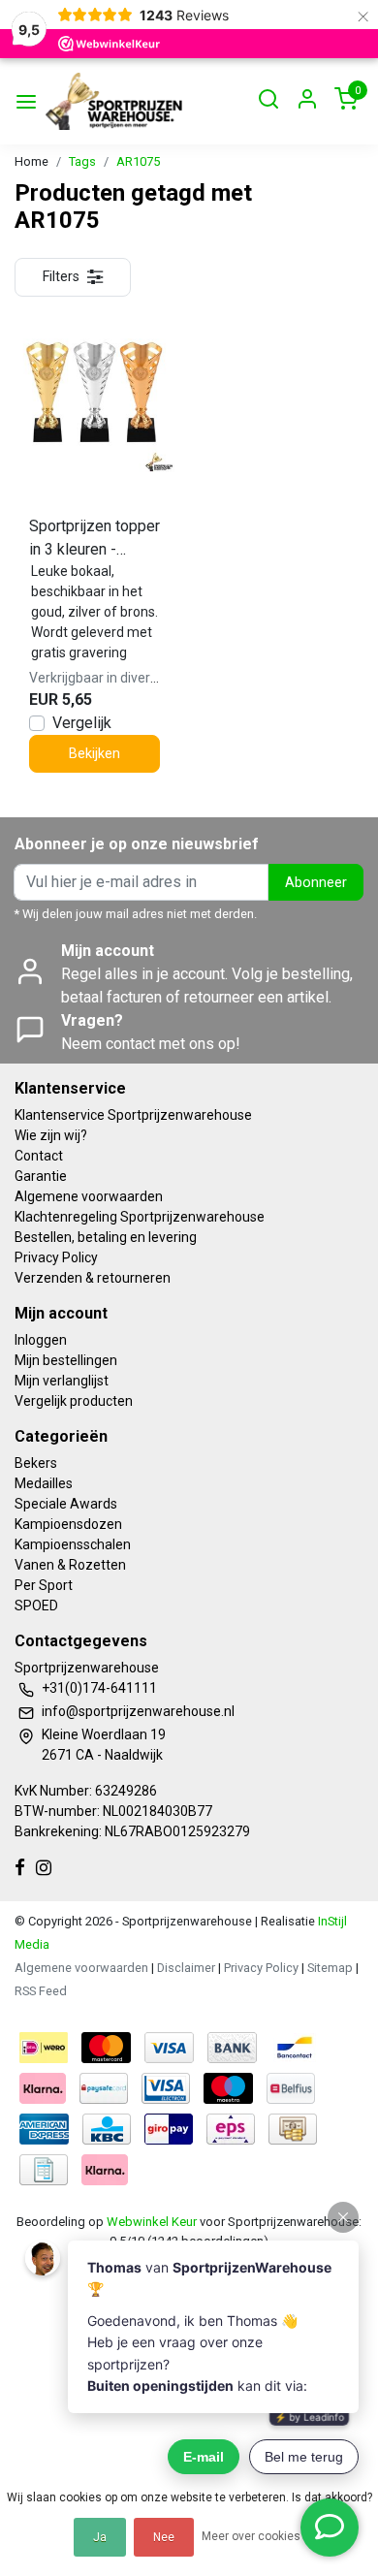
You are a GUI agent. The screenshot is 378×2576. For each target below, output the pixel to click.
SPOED (36, 1606)
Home (31, 161)
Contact (39, 1156)
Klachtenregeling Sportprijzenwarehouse (140, 1217)
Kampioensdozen (68, 1524)
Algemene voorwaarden (89, 1196)
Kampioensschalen (73, 1544)
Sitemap (330, 1968)
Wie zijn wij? (51, 1135)
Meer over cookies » (255, 2536)
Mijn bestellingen (66, 1360)
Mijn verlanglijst (62, 1381)
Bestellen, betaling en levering (106, 1237)
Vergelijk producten (74, 1401)
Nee (164, 2537)
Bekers (36, 1463)
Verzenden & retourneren (93, 1278)
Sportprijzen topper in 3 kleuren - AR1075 (94, 539)
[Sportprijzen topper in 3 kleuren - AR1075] (94, 392)
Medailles (44, 1483)
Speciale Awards (66, 1504)
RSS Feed (41, 1991)
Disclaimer (186, 1968)
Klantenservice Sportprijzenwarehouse (133, 1115)
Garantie (41, 1176)
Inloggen (41, 1340)
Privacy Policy (56, 1257)
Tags (82, 161)
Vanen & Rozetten (70, 1565)
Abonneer (316, 883)
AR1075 (138, 161)
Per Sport (44, 1585)
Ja (100, 2537)
